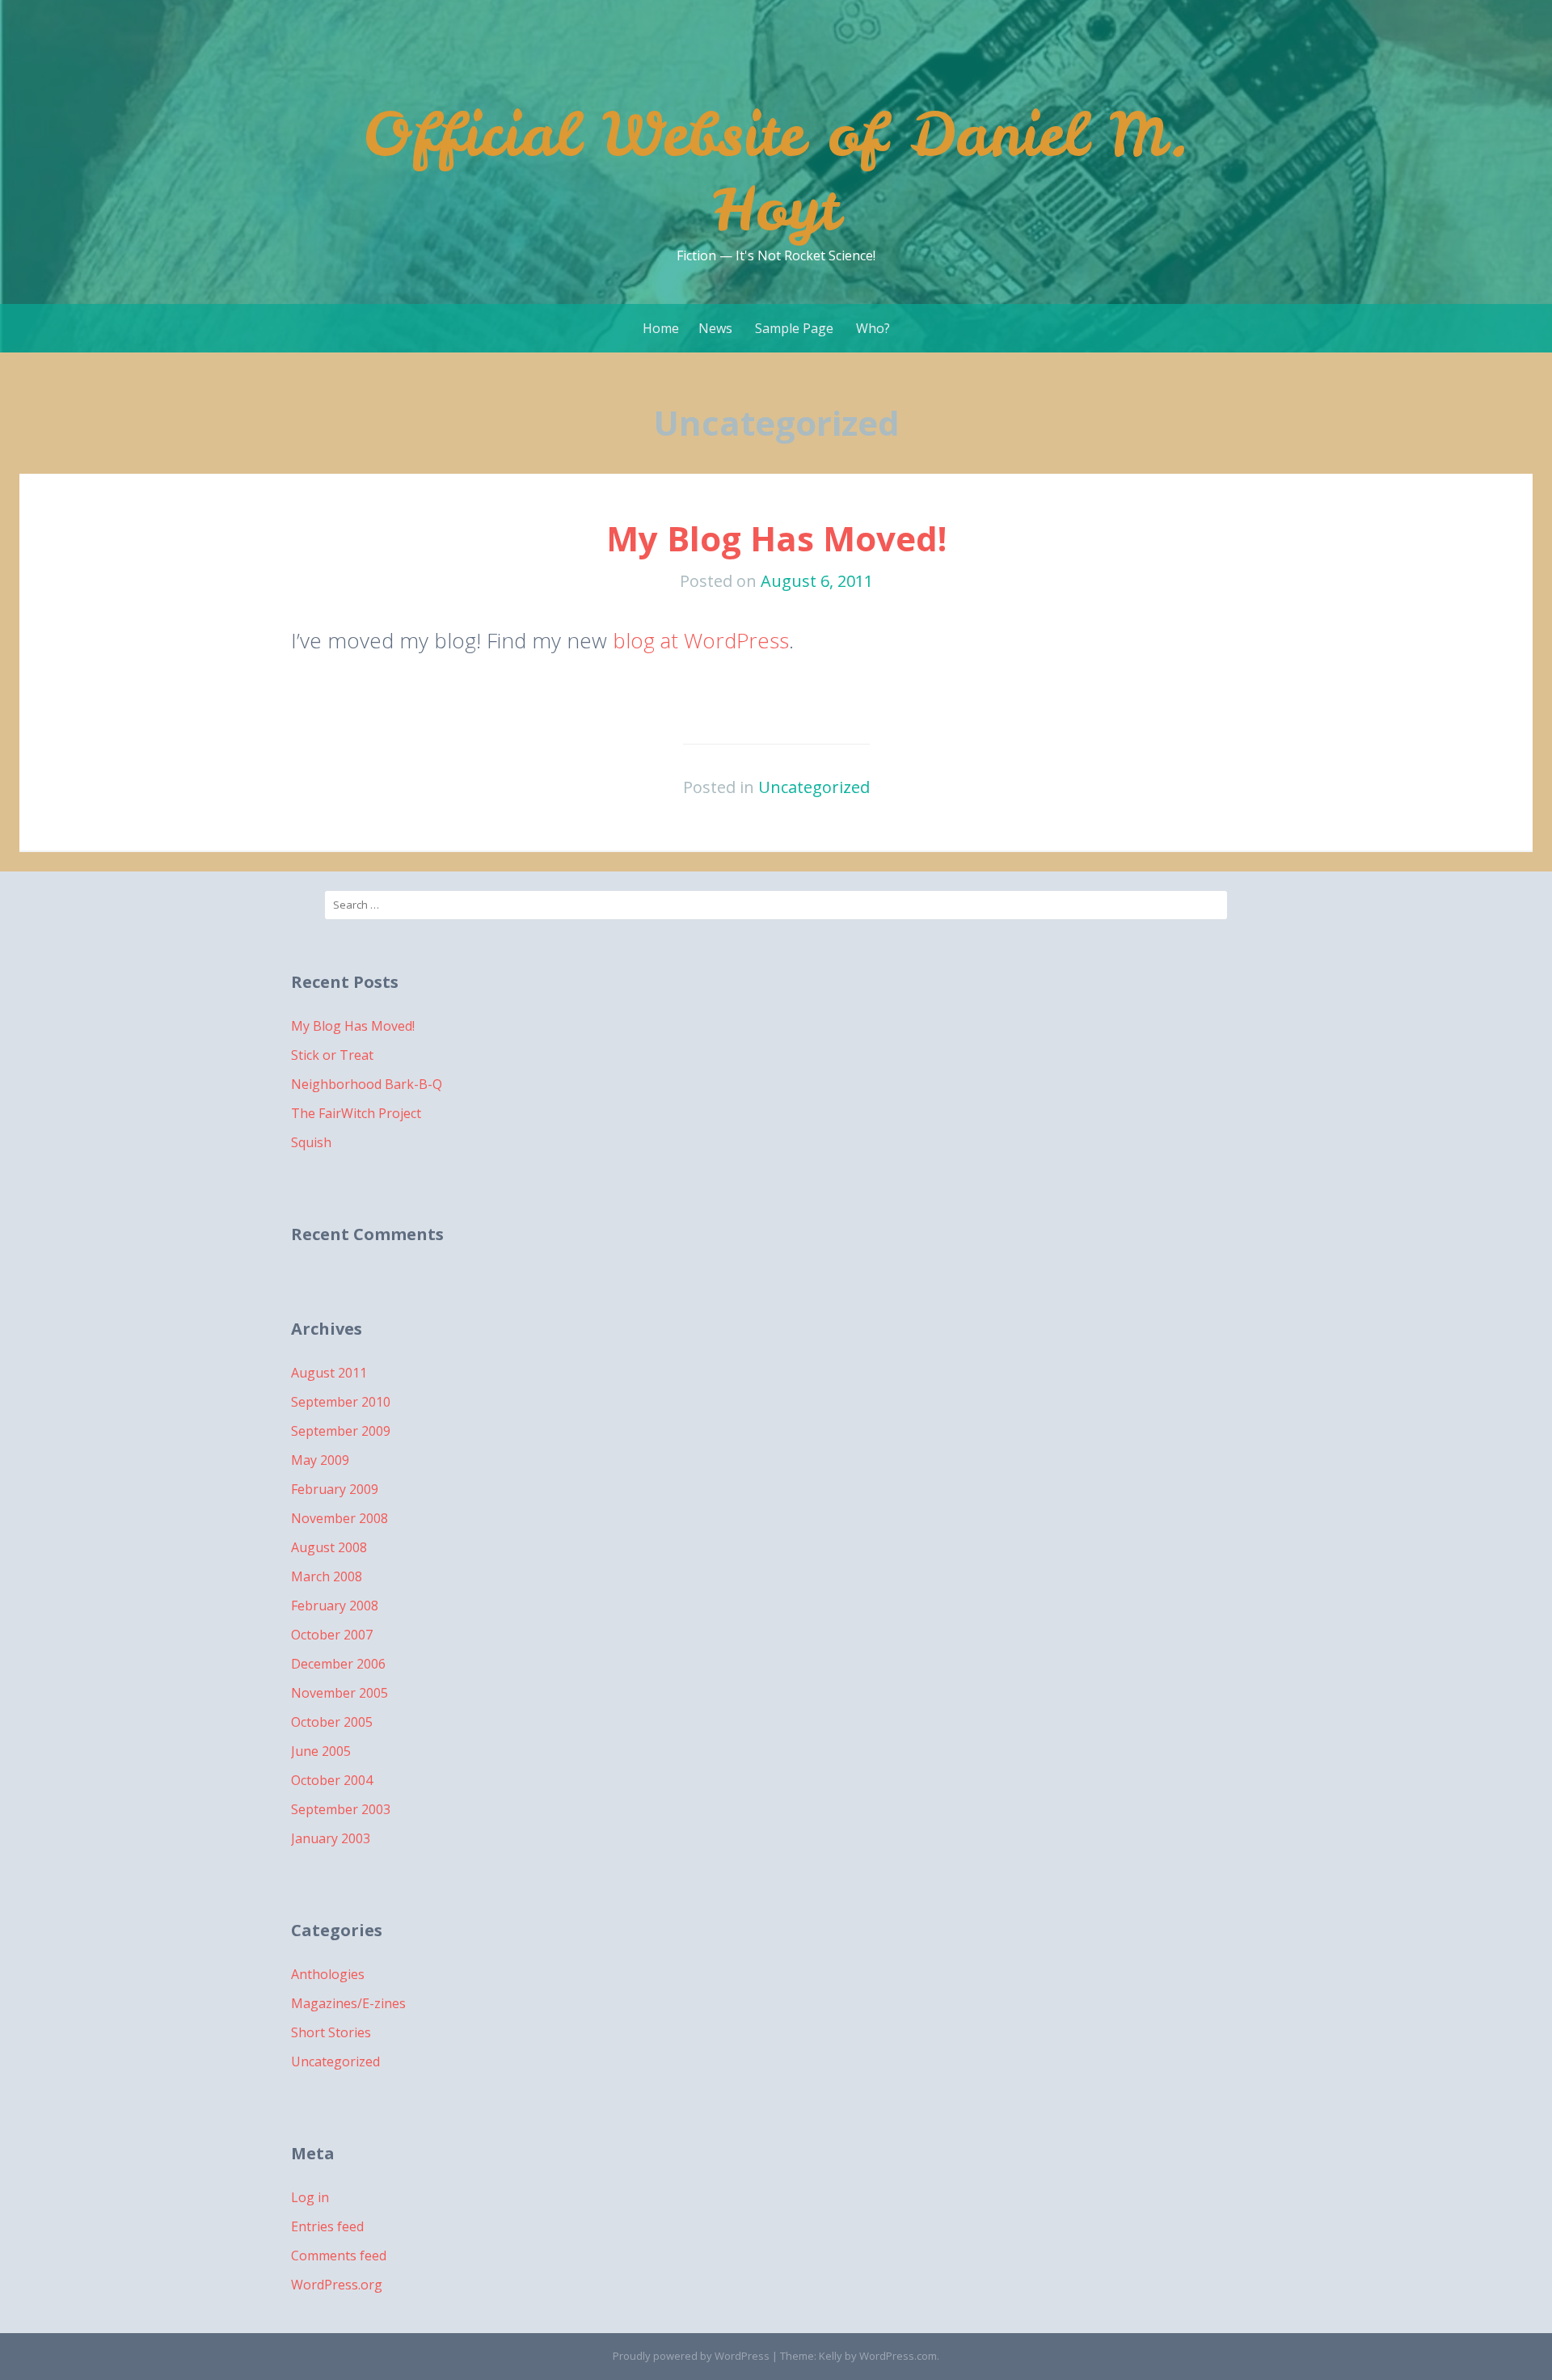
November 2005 (339, 1693)
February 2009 (335, 1489)
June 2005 (321, 1751)
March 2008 (327, 1576)
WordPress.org (337, 2285)
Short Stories (331, 2032)
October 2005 (332, 1722)
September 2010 (341, 1402)
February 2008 (335, 1606)
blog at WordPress (701, 640)
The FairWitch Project (356, 1113)
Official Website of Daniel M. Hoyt (776, 171)
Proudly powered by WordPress (691, 2356)
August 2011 (329, 1373)
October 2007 (332, 1635)
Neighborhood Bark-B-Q (367, 1084)
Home (661, 328)
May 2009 (320, 1460)
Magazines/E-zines (348, 2003)
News (715, 328)
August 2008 (329, 1547)
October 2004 (332, 1780)
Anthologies (328, 1974)
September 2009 (341, 1431)
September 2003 (341, 1809)
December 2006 (338, 1664)
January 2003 (331, 1838)
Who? (873, 328)
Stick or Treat (332, 1055)
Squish (311, 1142)
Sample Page (794, 328)
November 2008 (339, 1518)
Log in (310, 2197)
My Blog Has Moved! (776, 538)
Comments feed (339, 2256)
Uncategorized (814, 787)
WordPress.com (898, 2356)
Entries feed (327, 2226)
